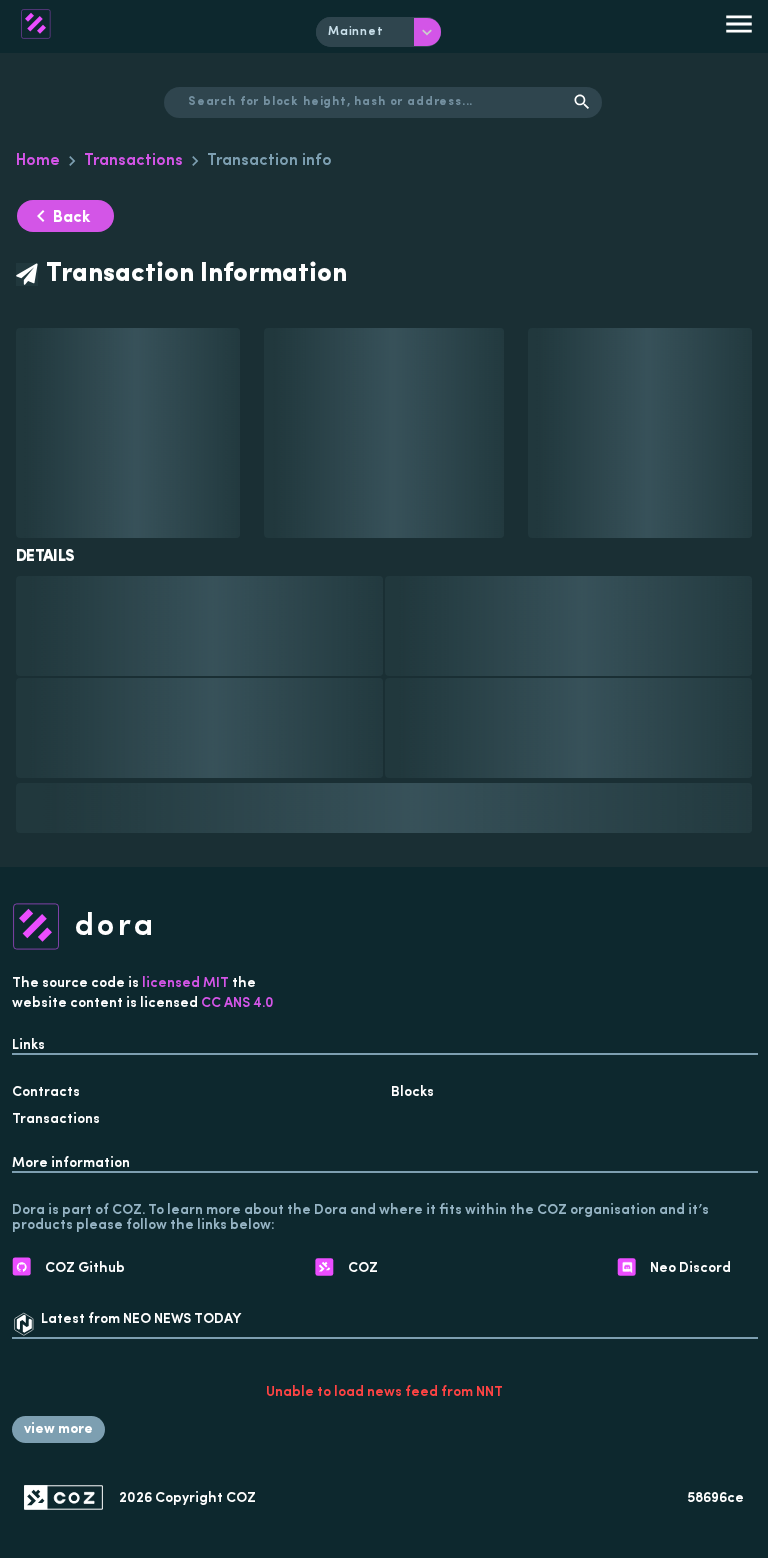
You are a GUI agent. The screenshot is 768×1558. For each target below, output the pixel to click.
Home (38, 161)
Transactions (133, 161)
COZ (241, 1498)
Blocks (412, 1092)
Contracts (46, 1092)
